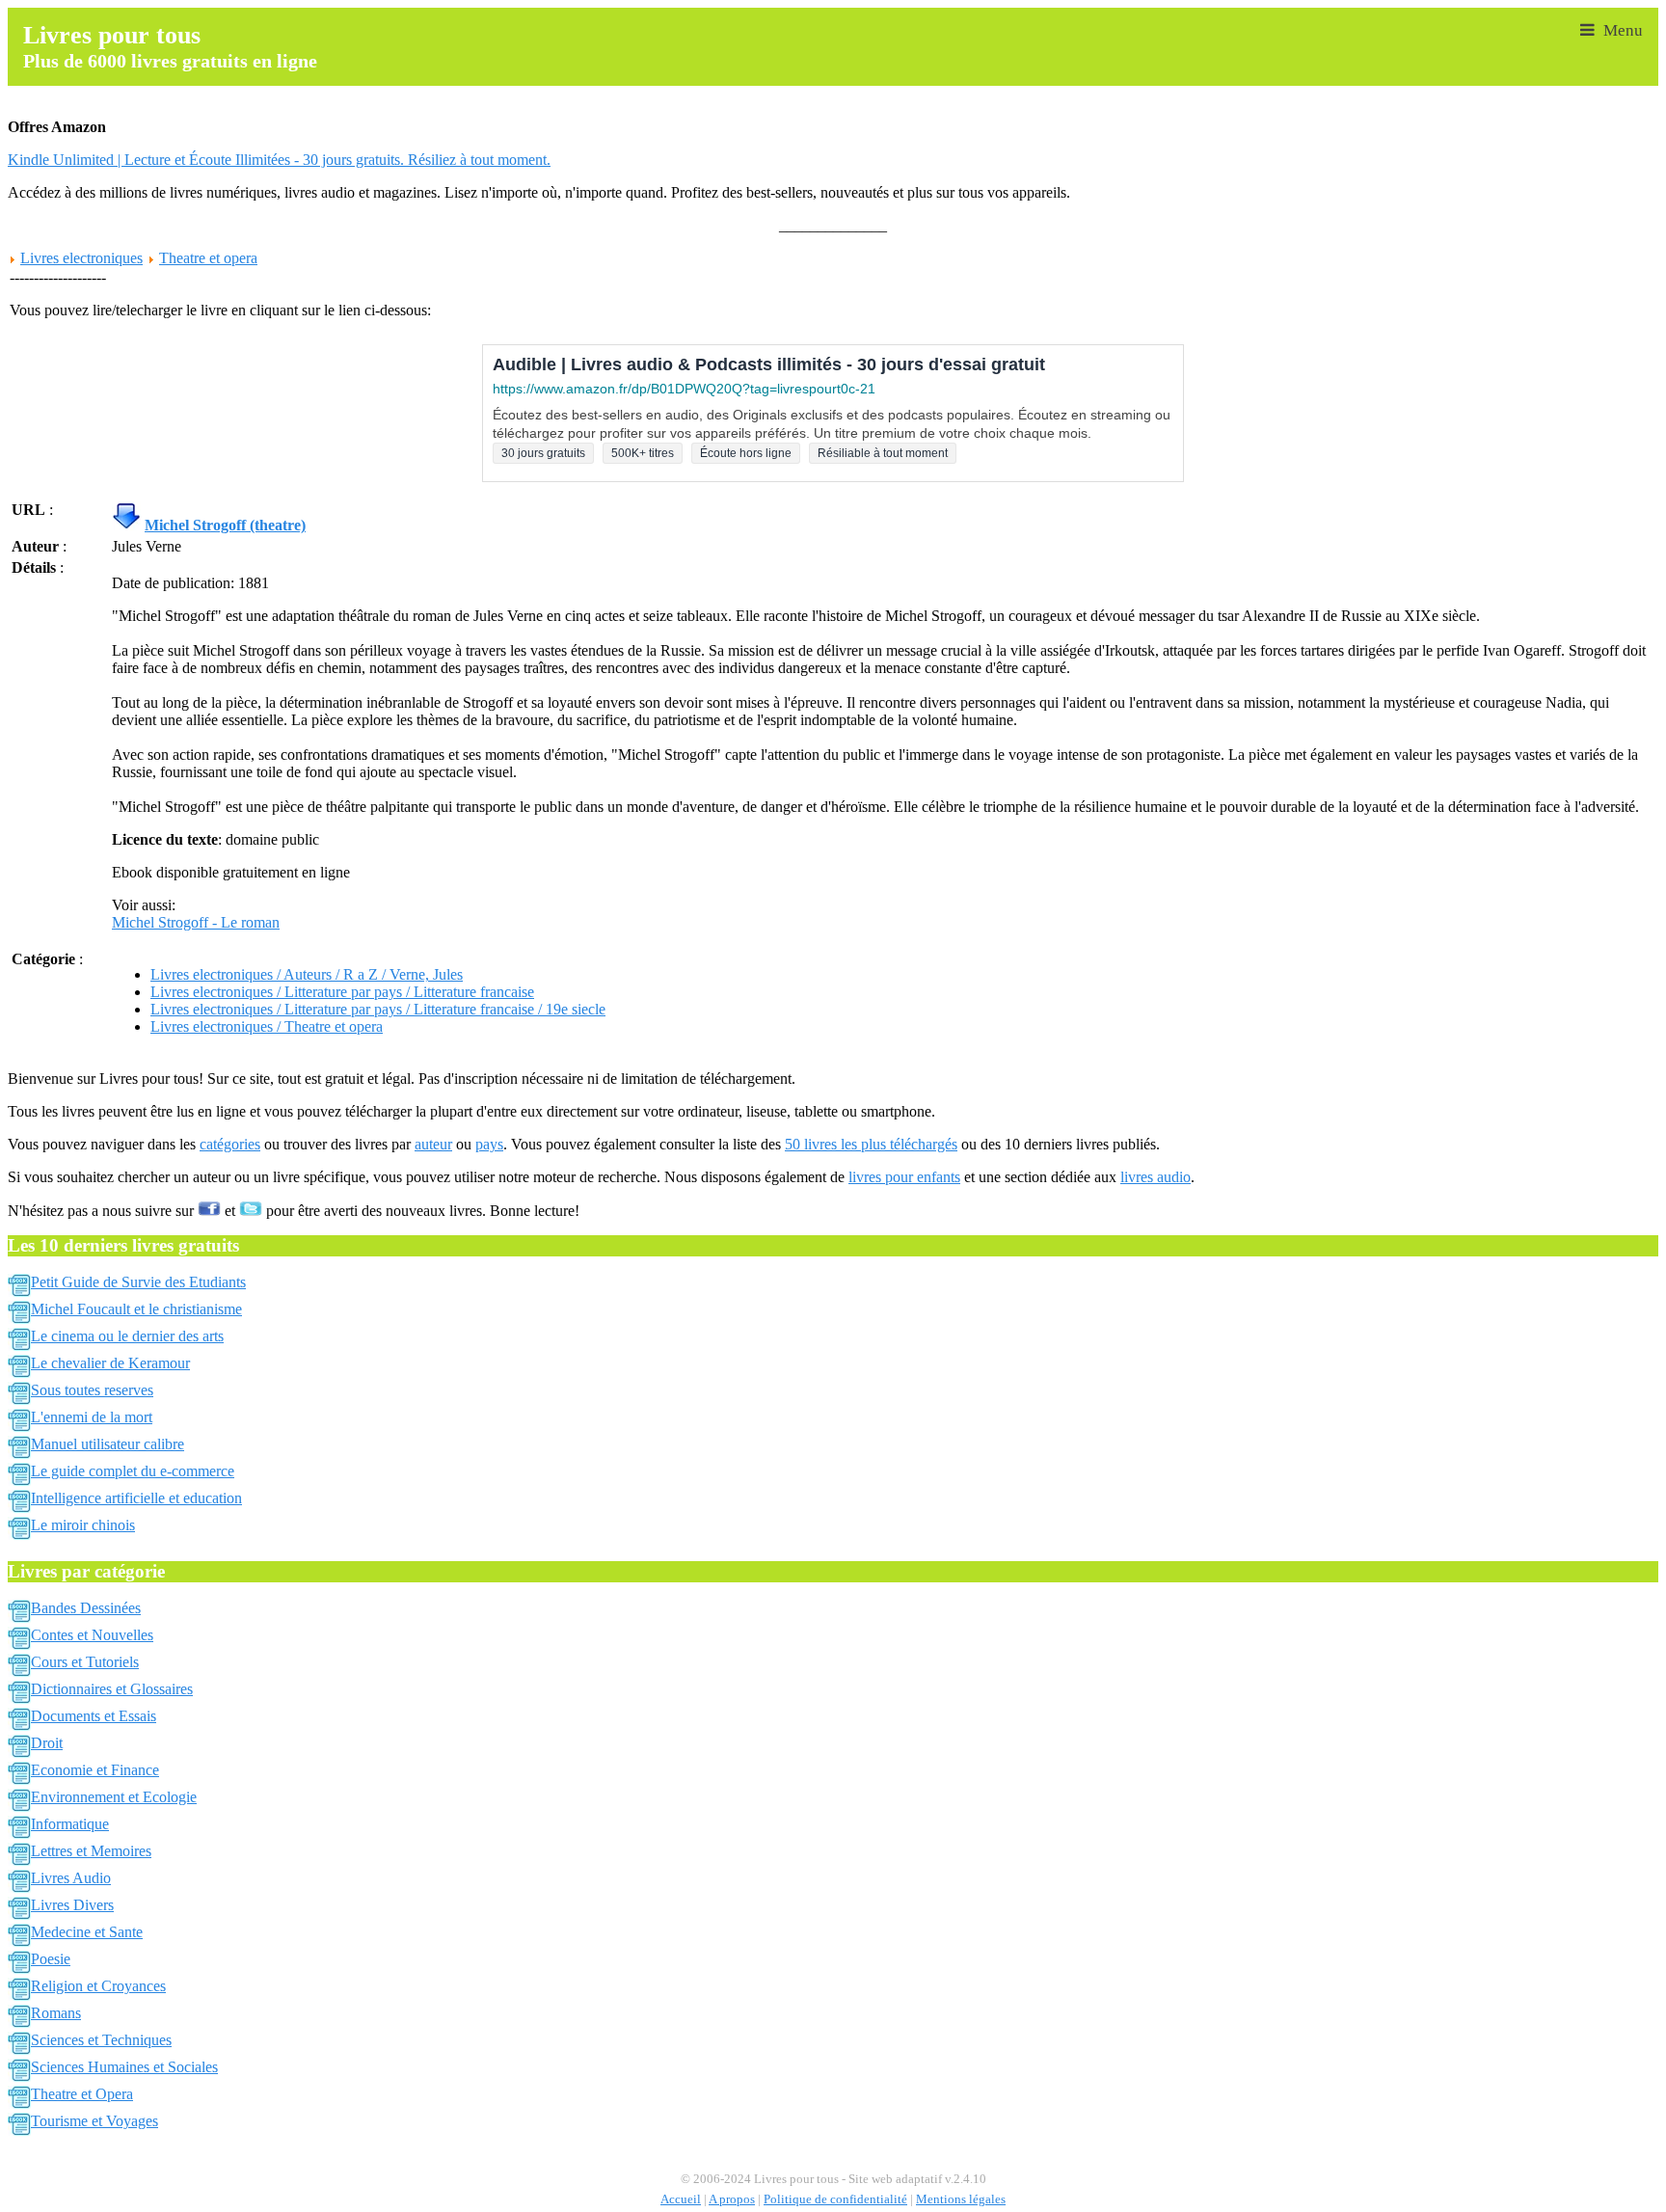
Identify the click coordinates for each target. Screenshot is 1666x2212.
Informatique (70, 1824)
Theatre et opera (208, 258)
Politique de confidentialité (835, 2199)
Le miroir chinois (83, 1525)
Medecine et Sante (87, 1932)
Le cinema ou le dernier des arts (127, 1336)
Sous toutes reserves (92, 1390)
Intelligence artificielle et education (136, 1498)
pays (489, 1144)
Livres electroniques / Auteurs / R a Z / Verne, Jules (307, 974)
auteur (433, 1144)
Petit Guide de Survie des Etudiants (138, 1282)
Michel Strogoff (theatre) (225, 525)
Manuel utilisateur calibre (107, 1444)
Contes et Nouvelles (92, 1635)
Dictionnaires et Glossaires (112, 1689)
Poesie (51, 1959)
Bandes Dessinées (86, 1608)
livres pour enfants (904, 1177)
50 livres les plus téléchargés (871, 1144)
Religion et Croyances (98, 1986)
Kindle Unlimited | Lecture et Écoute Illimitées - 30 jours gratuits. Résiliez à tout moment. (279, 160)
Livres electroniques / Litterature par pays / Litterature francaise (342, 992)
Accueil (681, 2199)
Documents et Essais (94, 1716)
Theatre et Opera (82, 2094)
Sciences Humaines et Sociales (124, 2067)
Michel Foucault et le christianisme (136, 1309)
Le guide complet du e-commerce (133, 1471)
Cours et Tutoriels (85, 1662)
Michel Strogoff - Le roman (196, 922)
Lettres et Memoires (91, 1851)
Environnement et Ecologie (114, 1797)
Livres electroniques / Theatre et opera (267, 1026)
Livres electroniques (81, 258)
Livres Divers (72, 1905)
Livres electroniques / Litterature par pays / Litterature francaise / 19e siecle (378, 1009)
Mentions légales (961, 2199)
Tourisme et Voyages (94, 2121)
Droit (47, 1743)
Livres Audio (71, 1878)
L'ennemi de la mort (92, 1417)
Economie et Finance (95, 1770)
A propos (732, 2199)
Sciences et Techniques (101, 2040)
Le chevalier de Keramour (110, 1363)
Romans (56, 2013)
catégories (230, 1144)
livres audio (1155, 1177)
